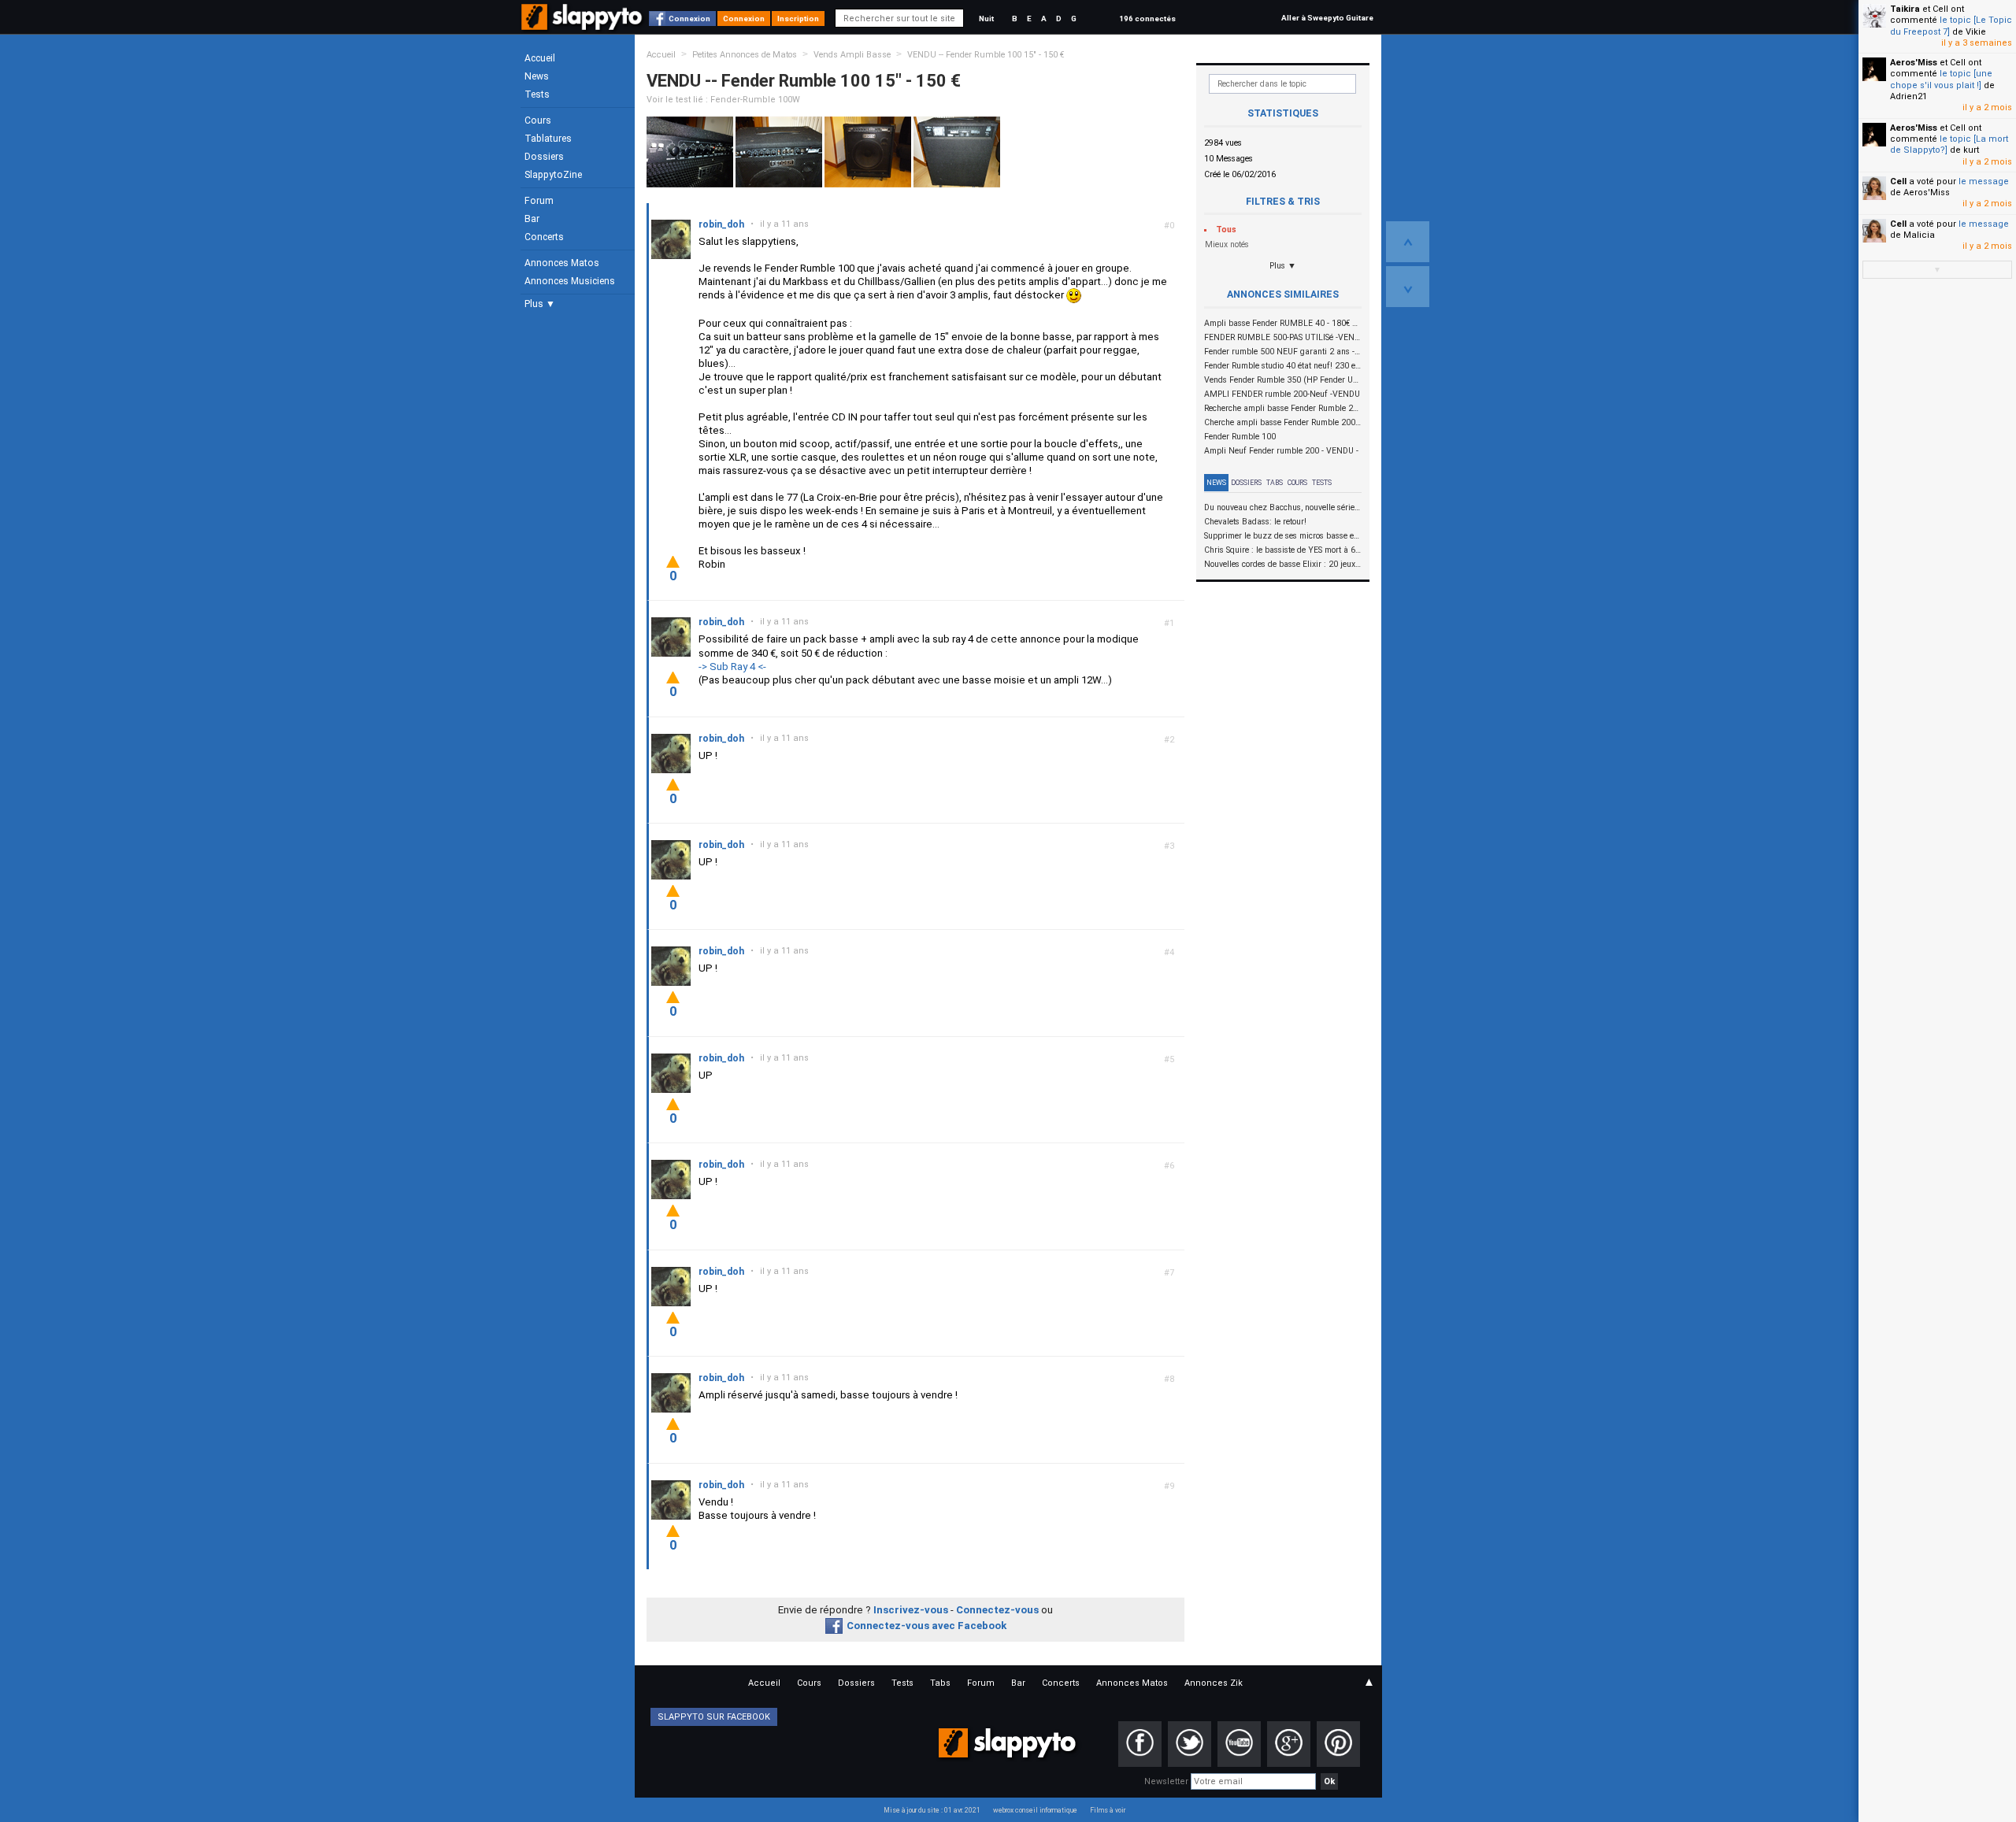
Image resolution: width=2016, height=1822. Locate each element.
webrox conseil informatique (1035, 1810)
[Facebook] (1140, 1744)
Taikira (1905, 9)
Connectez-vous (997, 1610)
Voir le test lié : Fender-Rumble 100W (723, 100)
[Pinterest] (1338, 1744)
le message (1984, 181)
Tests (537, 94)
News (537, 76)
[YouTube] (1239, 1744)
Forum (539, 201)
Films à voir (1108, 1810)
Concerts (544, 237)
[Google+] (1289, 1744)
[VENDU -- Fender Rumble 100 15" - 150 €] (690, 152)
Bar (532, 219)
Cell (1898, 181)
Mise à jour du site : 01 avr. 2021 (932, 1810)
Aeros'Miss (1914, 63)
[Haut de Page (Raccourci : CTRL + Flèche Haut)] (1408, 242)
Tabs (1275, 483)
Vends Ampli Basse (852, 55)
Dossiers (544, 157)
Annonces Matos (562, 263)
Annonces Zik (1214, 1683)
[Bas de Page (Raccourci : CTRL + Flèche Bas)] (1408, 287)
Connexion (689, 19)
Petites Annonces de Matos (745, 55)
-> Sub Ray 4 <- (732, 667)
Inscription (798, 19)
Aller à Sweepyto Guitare (1327, 18)
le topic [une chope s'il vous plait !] (1941, 79)
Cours (538, 120)
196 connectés (1147, 19)
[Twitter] (1190, 1744)
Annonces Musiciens (570, 281)
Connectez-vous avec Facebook (926, 1626)
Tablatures (548, 139)
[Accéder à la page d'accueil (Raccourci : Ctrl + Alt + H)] (583, 25)
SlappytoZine (553, 175)
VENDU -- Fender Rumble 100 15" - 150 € (986, 55)
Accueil (540, 58)
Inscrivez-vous (911, 1610)
